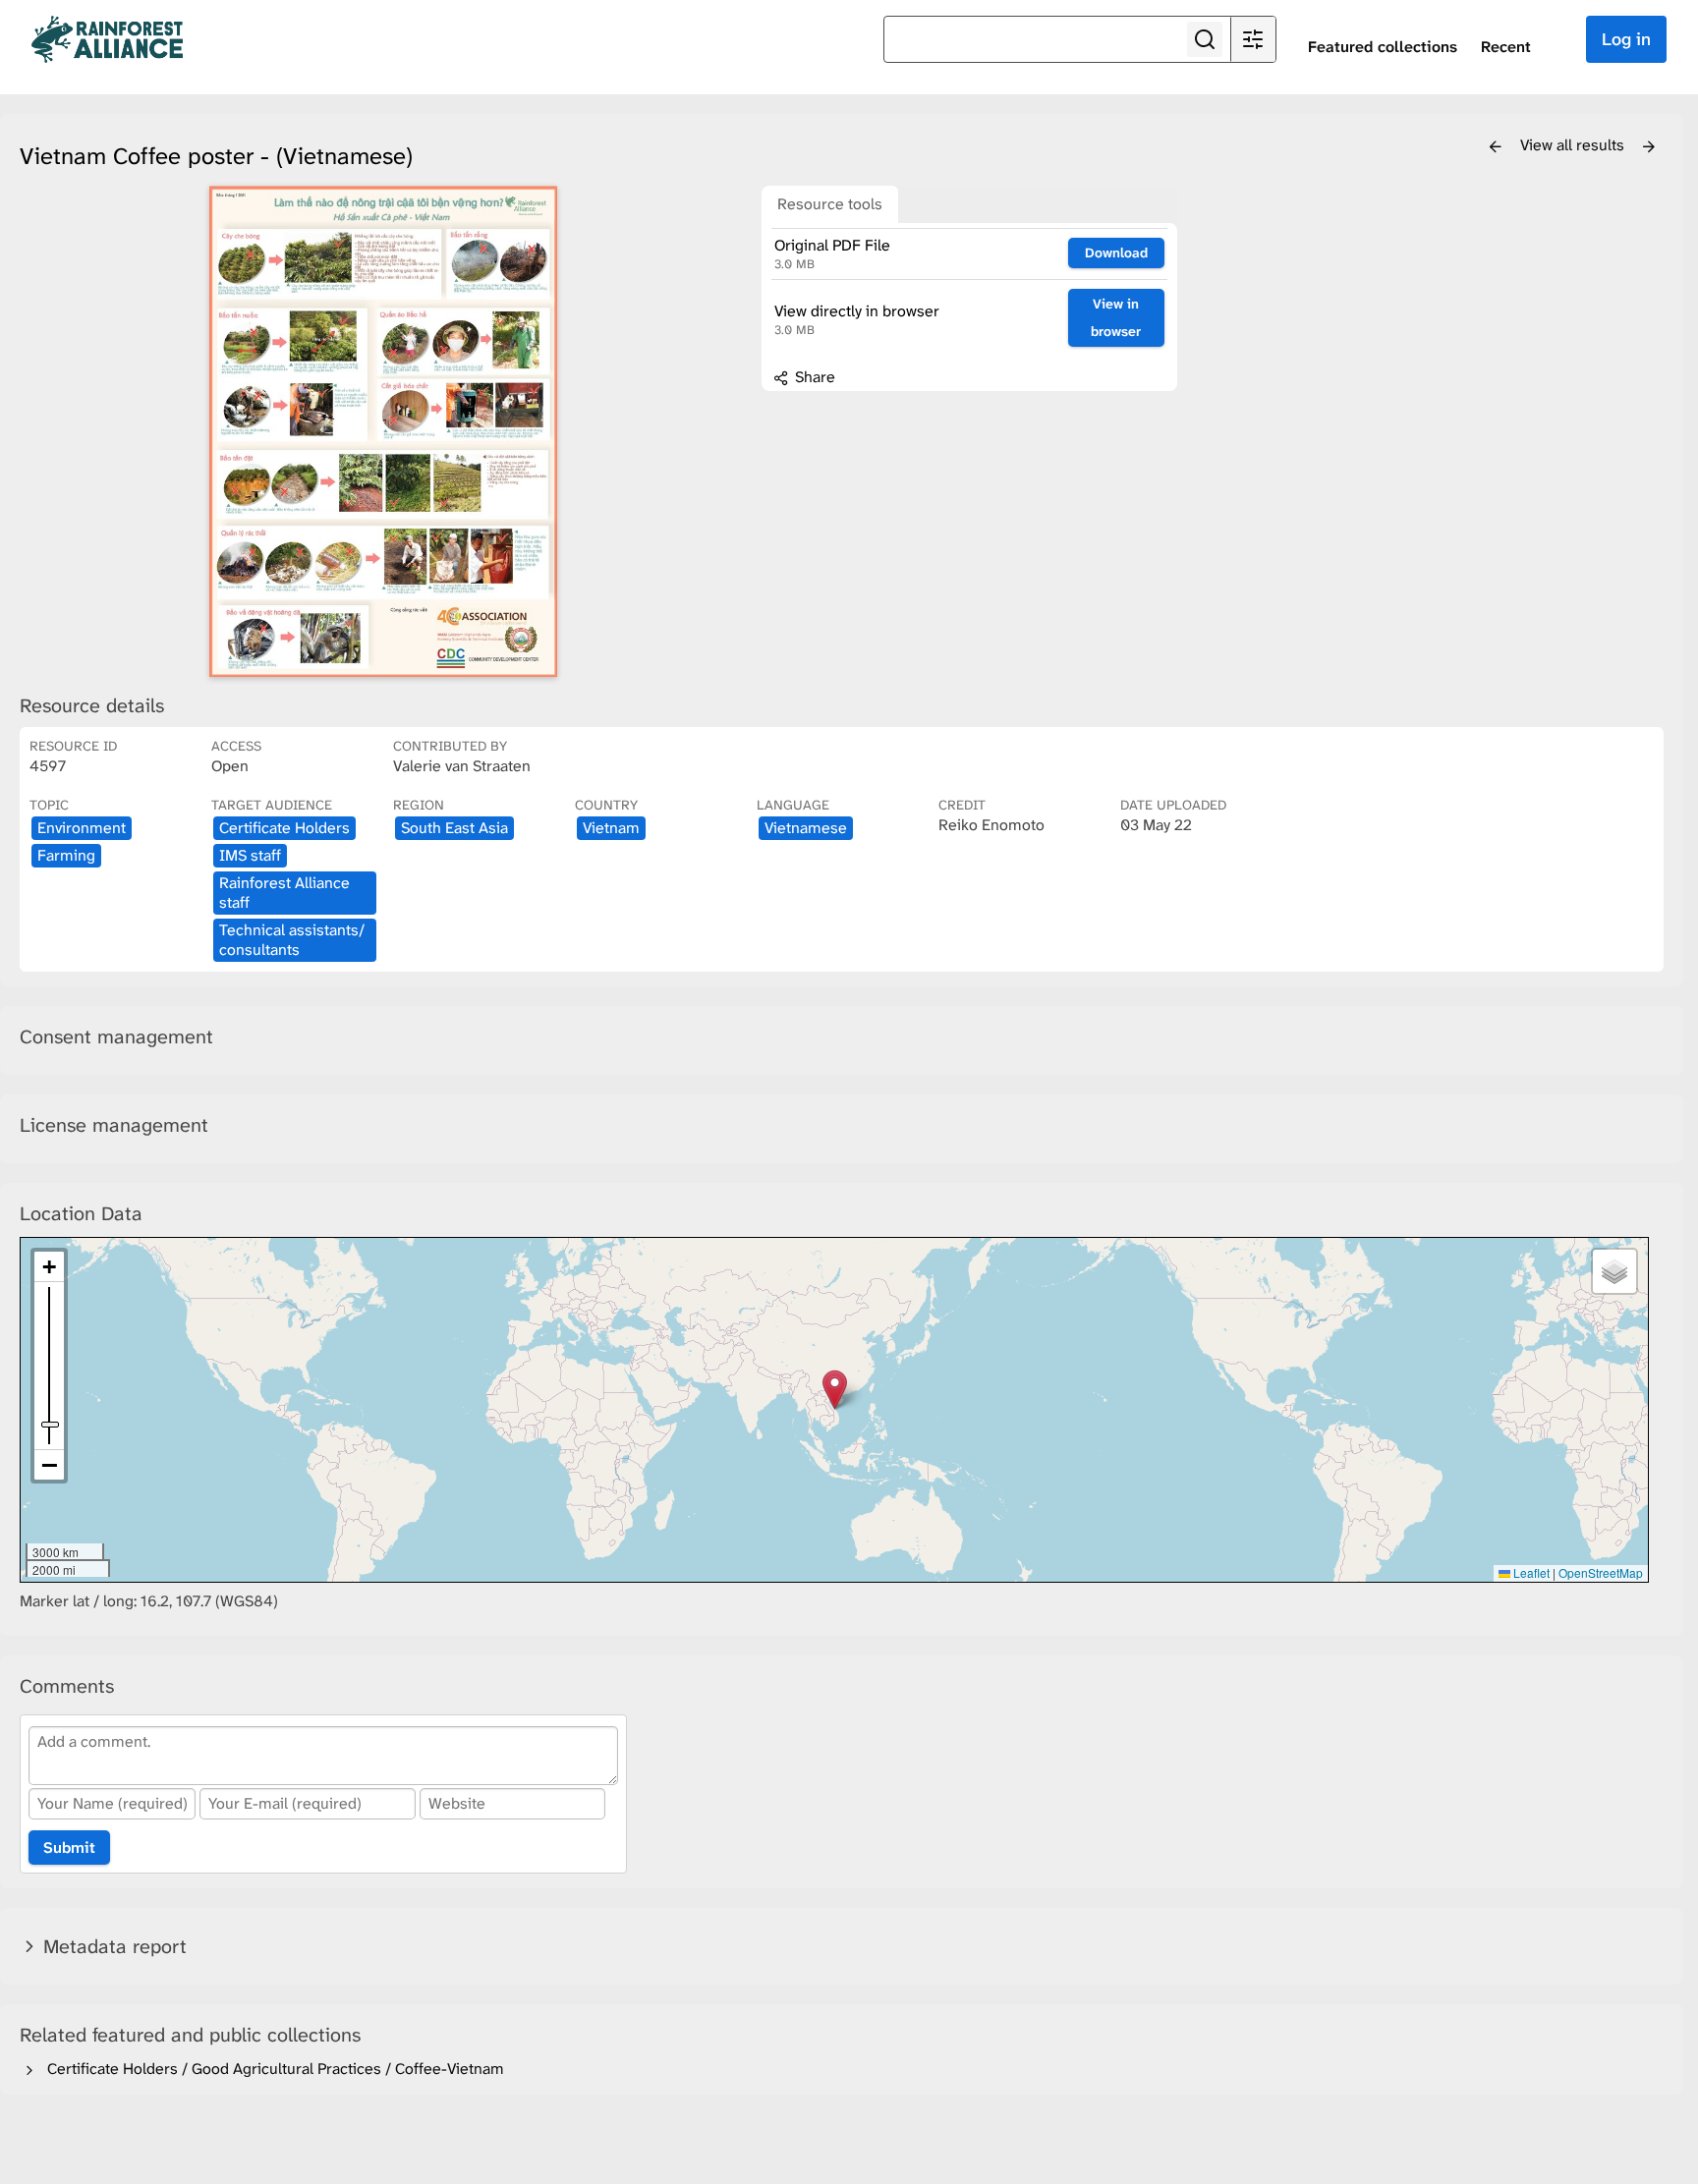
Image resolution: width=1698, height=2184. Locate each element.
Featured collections (1383, 47)
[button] (835, 1390)
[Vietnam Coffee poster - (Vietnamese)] (383, 431)
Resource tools (830, 204)
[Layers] (1614, 1271)
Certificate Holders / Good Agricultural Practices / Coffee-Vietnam (272, 2069)
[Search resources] (1205, 39)
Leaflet (1530, 1572)
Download (1116, 252)
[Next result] (1649, 147)
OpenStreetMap (1601, 1572)
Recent (1506, 47)
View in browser (1116, 318)
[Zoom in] (49, 1267)
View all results (1574, 145)
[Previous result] (1496, 147)
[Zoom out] (49, 1465)
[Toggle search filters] (1253, 39)
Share (813, 377)
